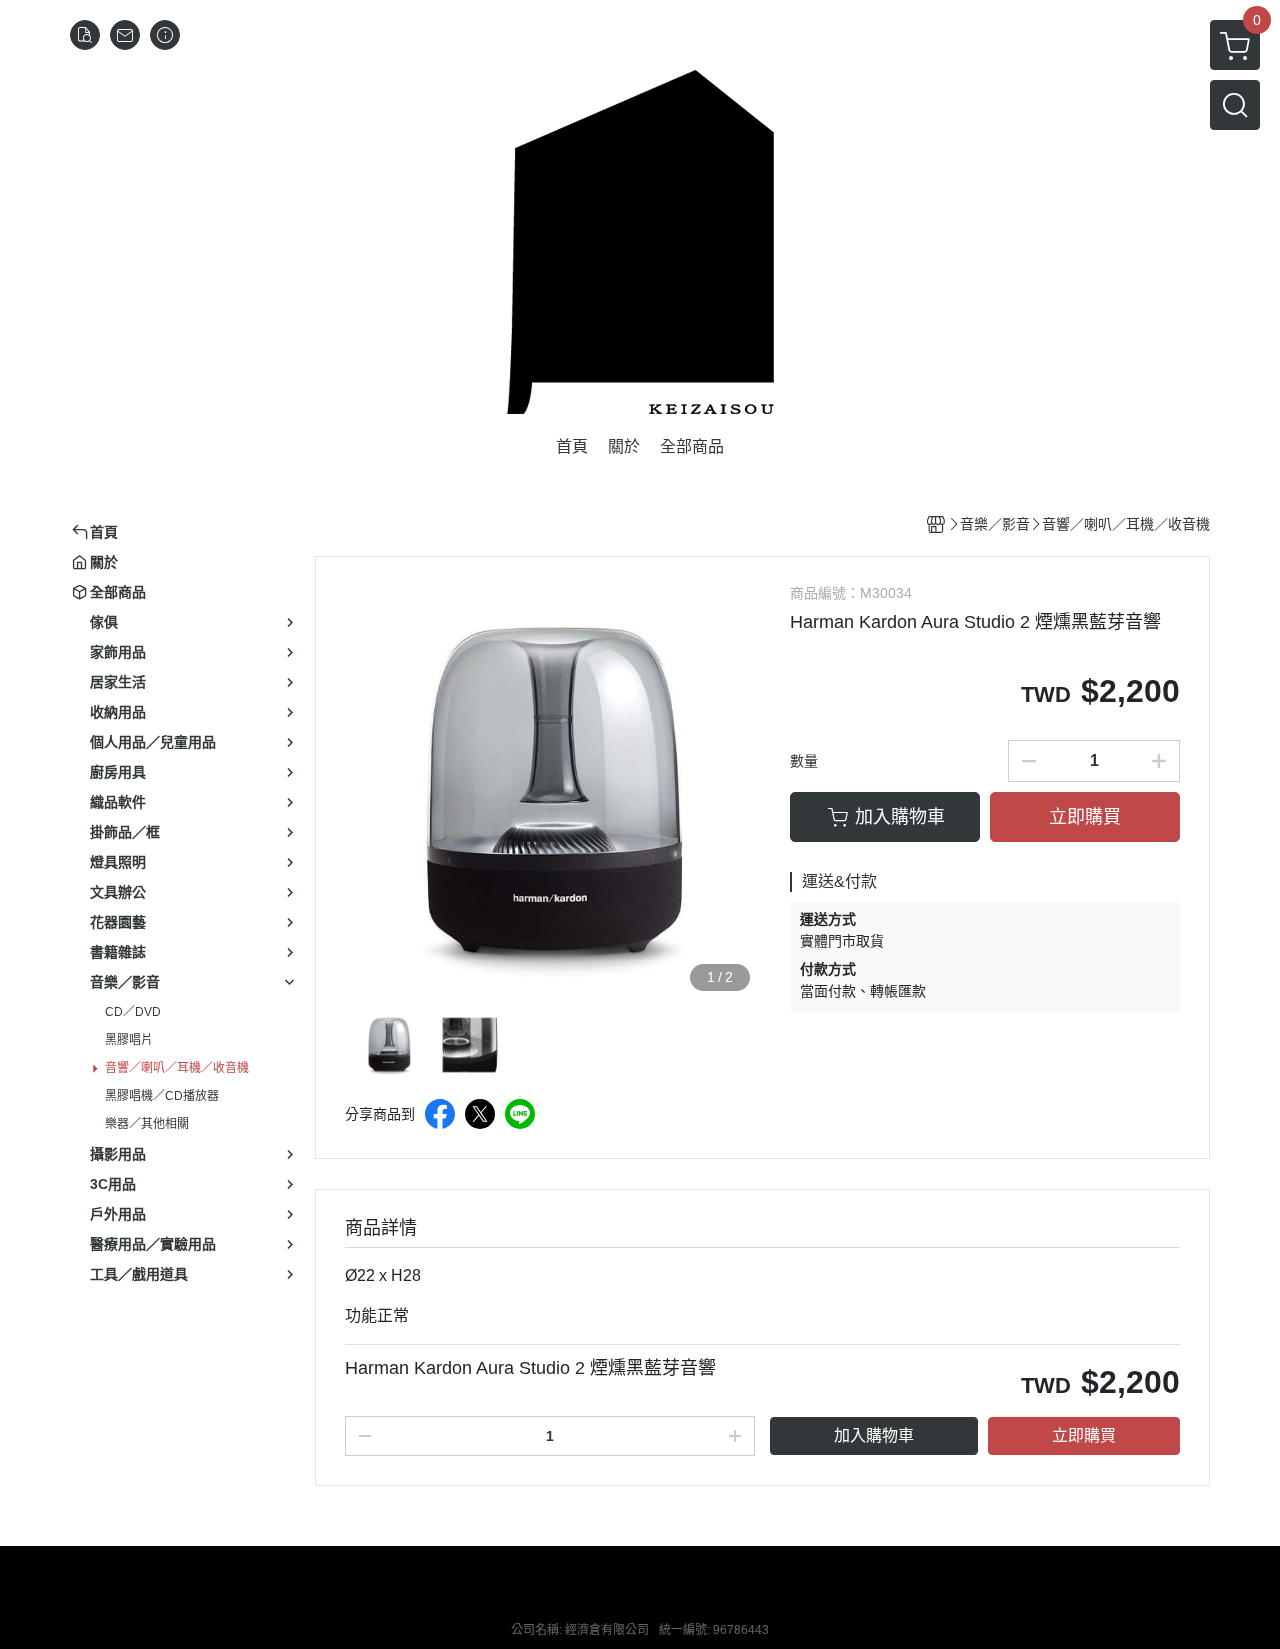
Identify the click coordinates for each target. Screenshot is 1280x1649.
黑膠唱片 (129, 1040)
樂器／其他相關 (147, 1124)
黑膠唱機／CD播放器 (162, 1096)
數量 (804, 761)
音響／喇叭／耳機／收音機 (177, 1068)
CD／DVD (133, 1012)
